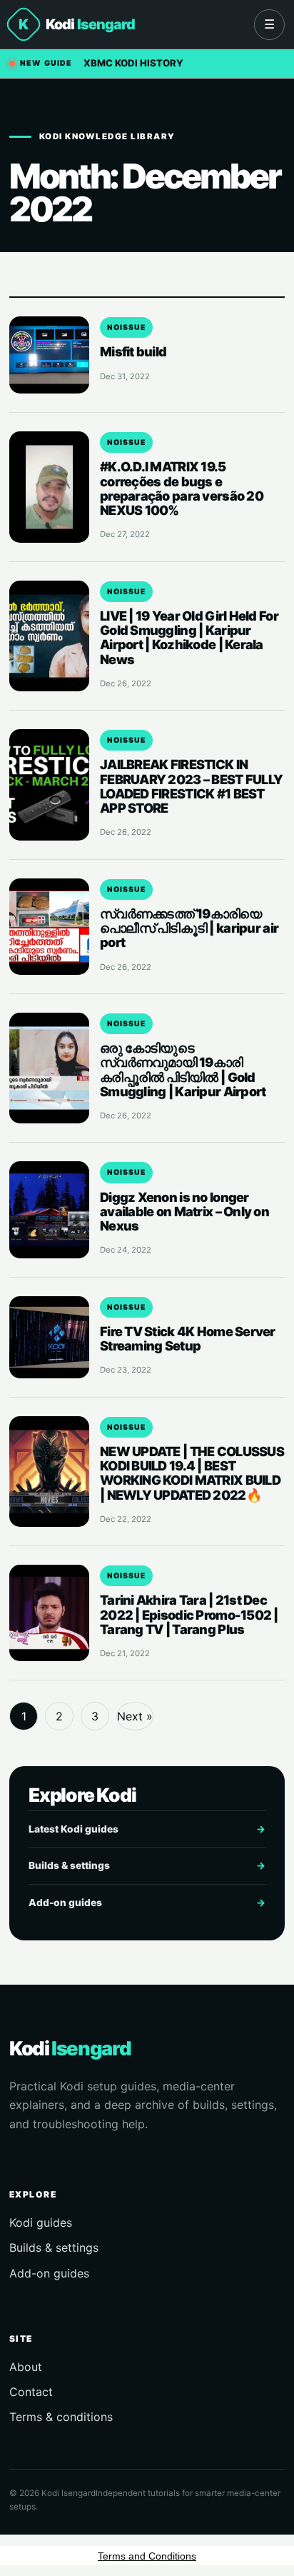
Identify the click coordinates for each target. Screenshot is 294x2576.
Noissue (126, 327)
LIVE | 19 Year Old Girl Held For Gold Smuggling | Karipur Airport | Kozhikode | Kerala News (189, 637)
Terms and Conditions (147, 2556)
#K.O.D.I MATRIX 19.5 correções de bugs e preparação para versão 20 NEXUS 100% (182, 488)
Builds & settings (147, 1865)
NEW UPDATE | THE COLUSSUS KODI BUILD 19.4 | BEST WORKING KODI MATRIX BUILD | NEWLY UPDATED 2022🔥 (192, 1473)
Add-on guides (147, 1903)
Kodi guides (41, 2222)
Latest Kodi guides (147, 1829)
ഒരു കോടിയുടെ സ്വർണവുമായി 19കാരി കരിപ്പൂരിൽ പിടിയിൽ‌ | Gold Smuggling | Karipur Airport (183, 1069)
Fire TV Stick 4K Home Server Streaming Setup (188, 1338)
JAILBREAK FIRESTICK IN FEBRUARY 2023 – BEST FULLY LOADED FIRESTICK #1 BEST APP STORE (191, 786)
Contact (31, 2392)
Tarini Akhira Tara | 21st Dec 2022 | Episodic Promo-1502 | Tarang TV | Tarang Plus (189, 1614)
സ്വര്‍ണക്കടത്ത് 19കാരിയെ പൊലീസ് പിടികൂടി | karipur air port (189, 928)
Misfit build (133, 351)
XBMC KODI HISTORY (133, 63)
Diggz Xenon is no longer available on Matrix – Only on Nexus (184, 1211)
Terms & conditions (61, 2417)
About (26, 2367)
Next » (135, 1716)
